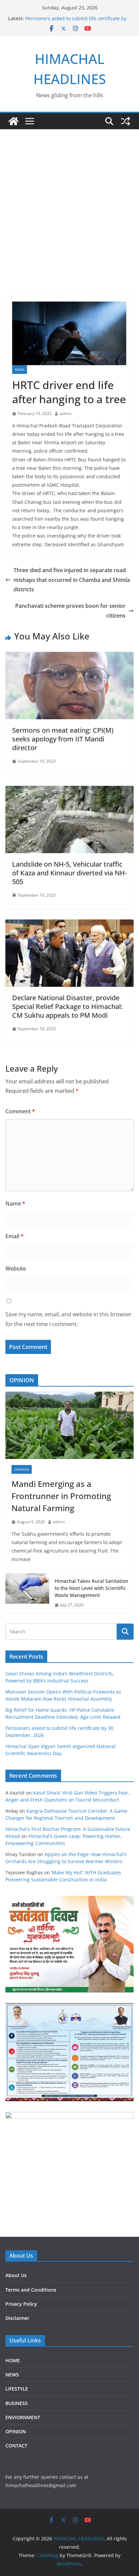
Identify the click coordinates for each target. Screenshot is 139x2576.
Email (15, 1236)
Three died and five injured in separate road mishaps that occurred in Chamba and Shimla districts (72, 580)
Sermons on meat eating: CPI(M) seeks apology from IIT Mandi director (63, 739)
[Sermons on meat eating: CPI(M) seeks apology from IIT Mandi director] (69, 657)
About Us (16, 2275)
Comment (20, 1111)
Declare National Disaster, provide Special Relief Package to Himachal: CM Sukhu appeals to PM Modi (67, 1006)
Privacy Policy (21, 2304)
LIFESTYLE (17, 2389)
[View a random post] (126, 121)
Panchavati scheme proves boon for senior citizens (70, 611)
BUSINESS (17, 2403)
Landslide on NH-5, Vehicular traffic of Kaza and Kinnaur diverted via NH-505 (69, 873)
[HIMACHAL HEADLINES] (13, 121)
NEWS (20, 370)
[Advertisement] (69, 202)
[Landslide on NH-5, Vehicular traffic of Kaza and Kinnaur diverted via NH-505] (69, 791)
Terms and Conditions (31, 2290)
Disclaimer (17, 2318)
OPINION (22, 1469)
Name (15, 1204)
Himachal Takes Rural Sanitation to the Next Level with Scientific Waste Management (91, 1588)
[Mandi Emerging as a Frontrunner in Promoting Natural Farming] (69, 1425)
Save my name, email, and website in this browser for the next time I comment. (68, 1319)
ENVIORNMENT (23, 2417)
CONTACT (16, 2446)
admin (66, 413)
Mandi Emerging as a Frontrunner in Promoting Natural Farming (61, 1496)
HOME (13, 2360)
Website (16, 1268)
